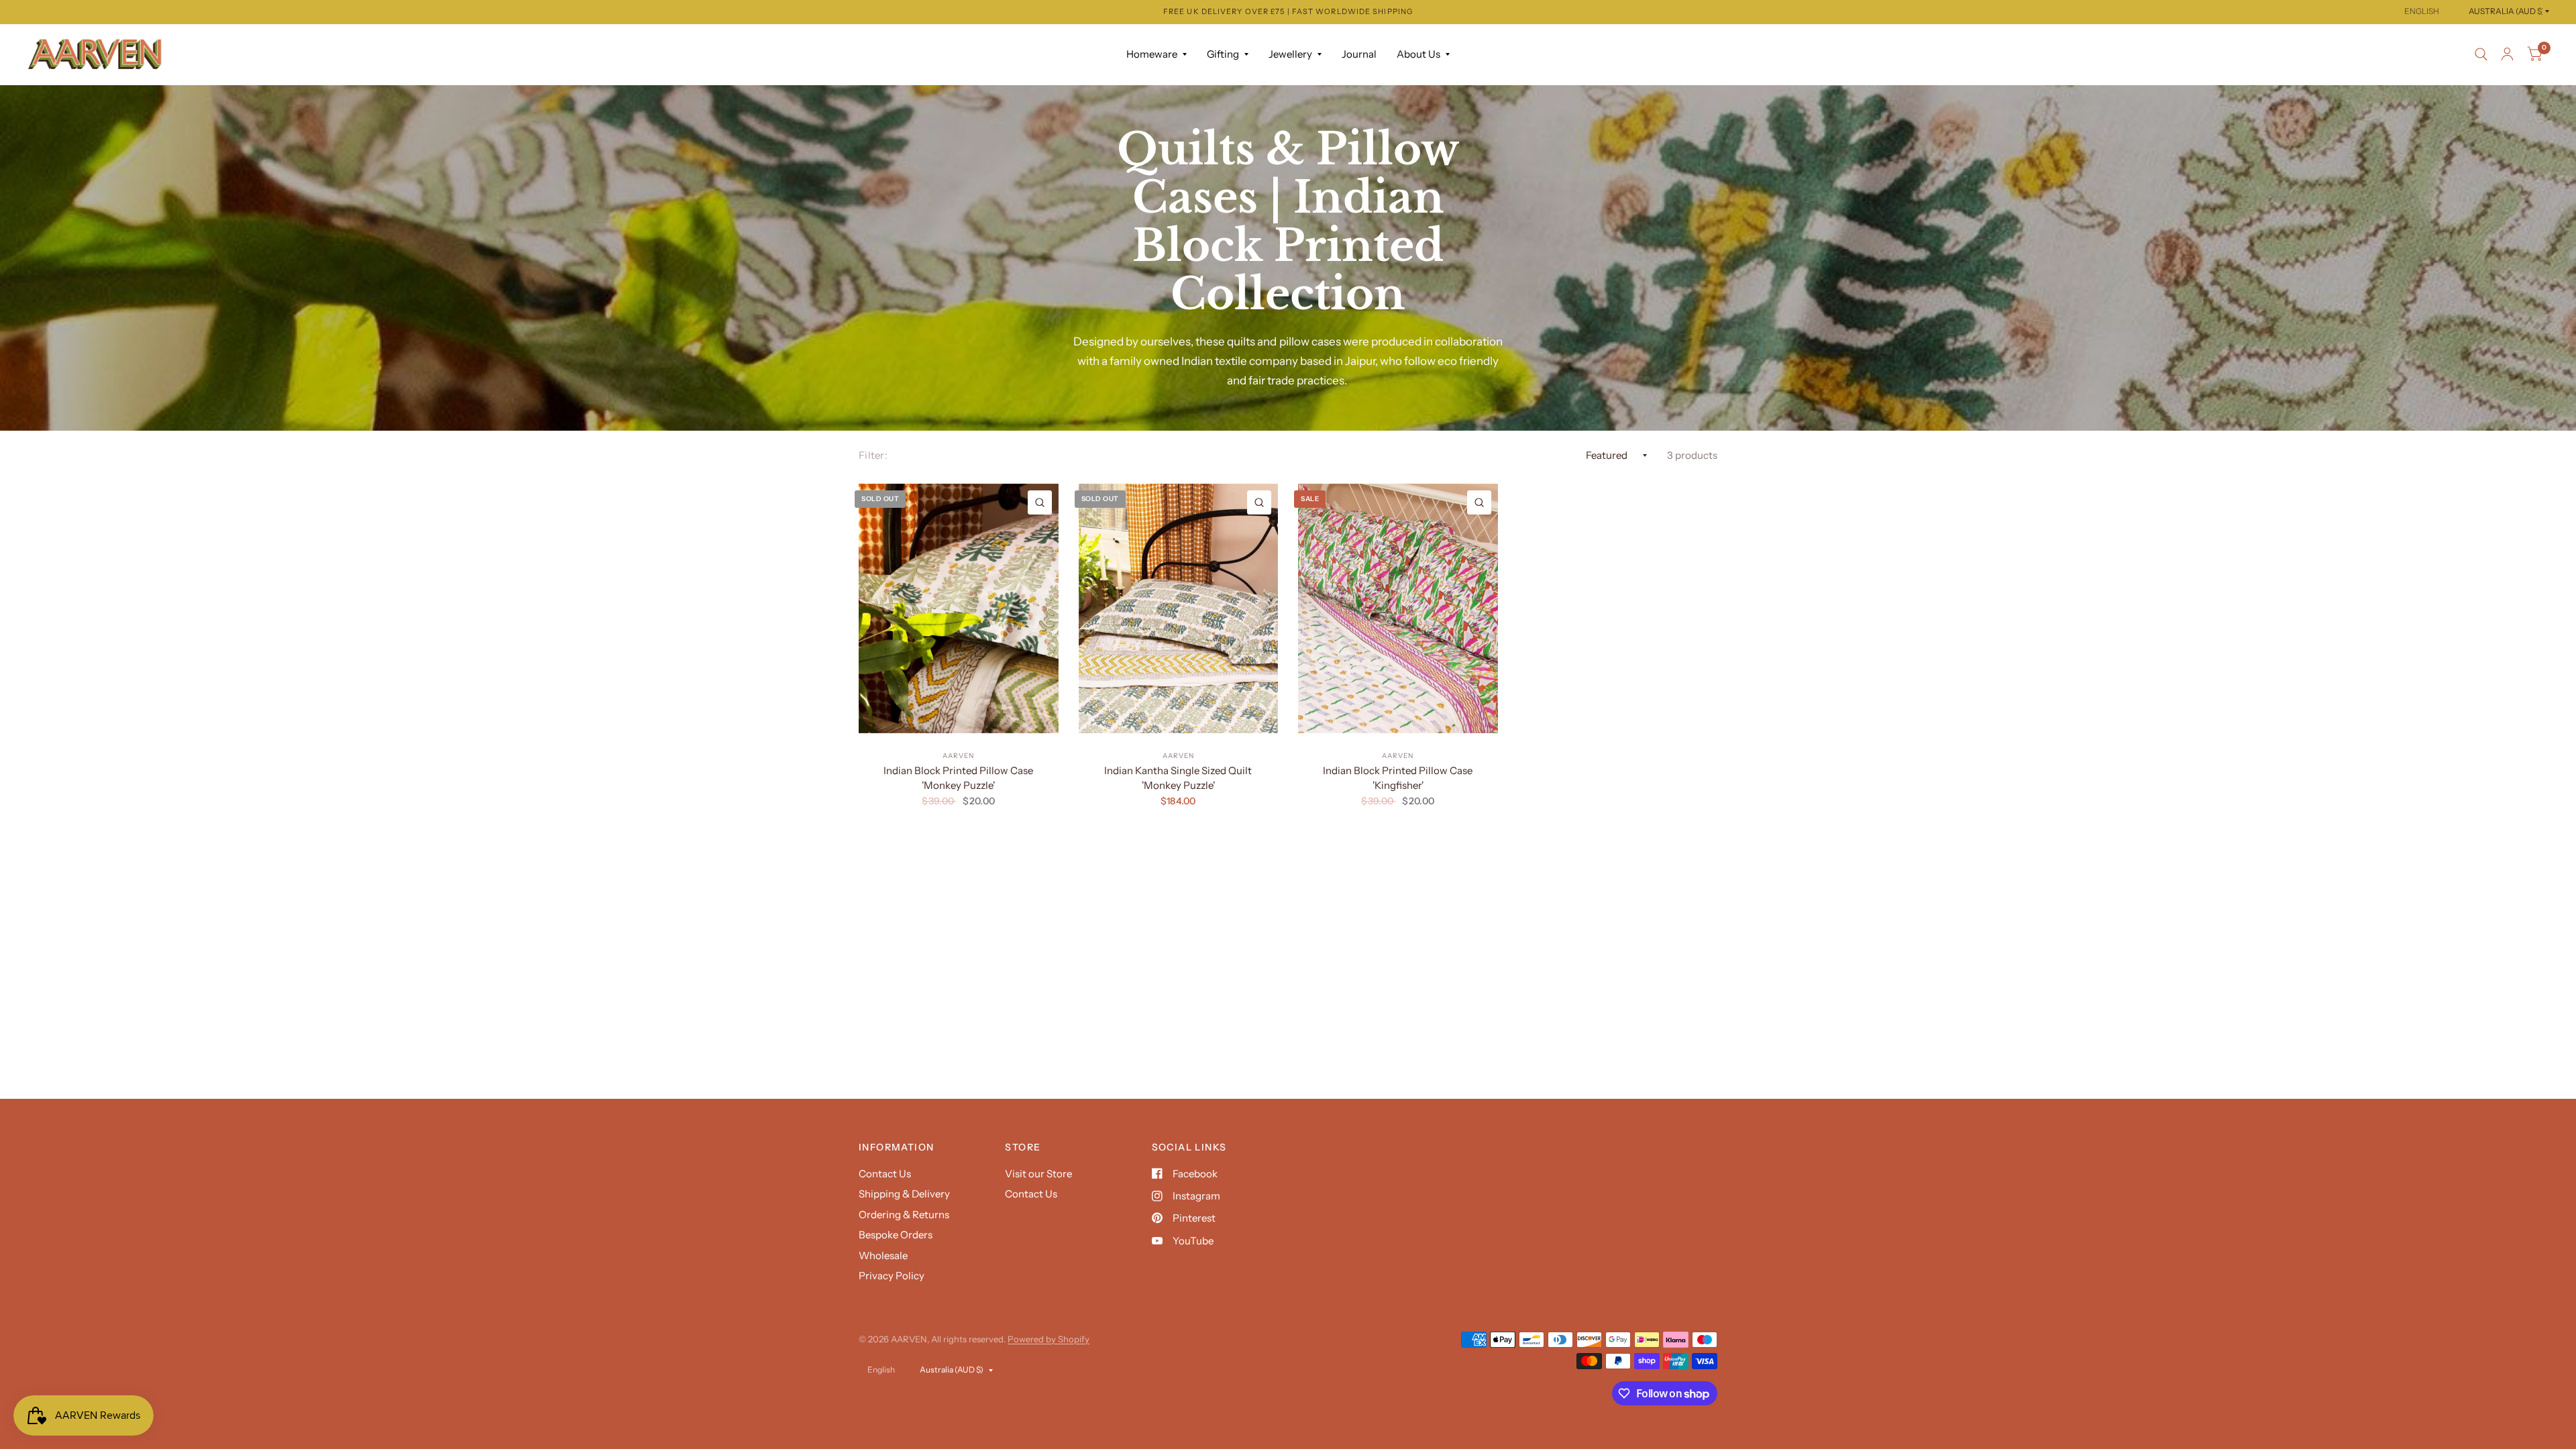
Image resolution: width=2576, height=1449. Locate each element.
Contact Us (885, 1174)
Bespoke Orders (896, 1235)
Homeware (1152, 54)
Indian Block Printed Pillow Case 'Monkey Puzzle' (958, 778)
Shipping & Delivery (904, 1194)
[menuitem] (1157, 54)
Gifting (1223, 54)
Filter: (873, 455)
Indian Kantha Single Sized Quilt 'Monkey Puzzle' (1178, 778)
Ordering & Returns (904, 1215)
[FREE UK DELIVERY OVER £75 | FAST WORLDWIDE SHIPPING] (1288, 12)
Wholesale (883, 1255)
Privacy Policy (892, 1276)
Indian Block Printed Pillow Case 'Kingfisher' (1398, 778)
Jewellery (1290, 54)
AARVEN (958, 756)
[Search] (2481, 54)
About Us (1418, 54)
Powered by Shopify (1049, 1339)
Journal (1359, 54)
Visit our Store (1038, 1174)
